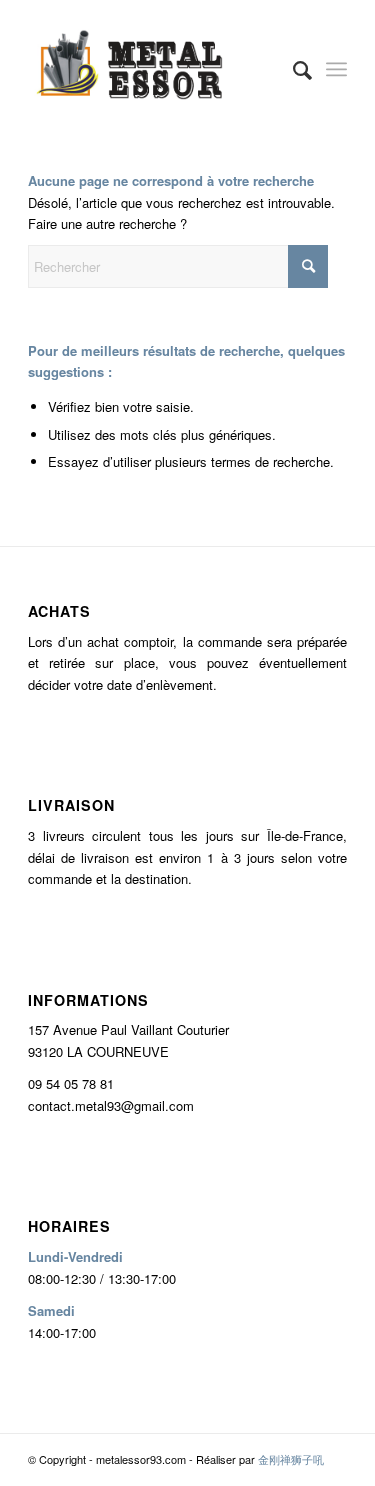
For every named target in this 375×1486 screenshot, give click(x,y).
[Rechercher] (292, 69)
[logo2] (155, 69)
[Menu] (336, 69)
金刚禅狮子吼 (291, 1459)
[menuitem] (292, 69)
